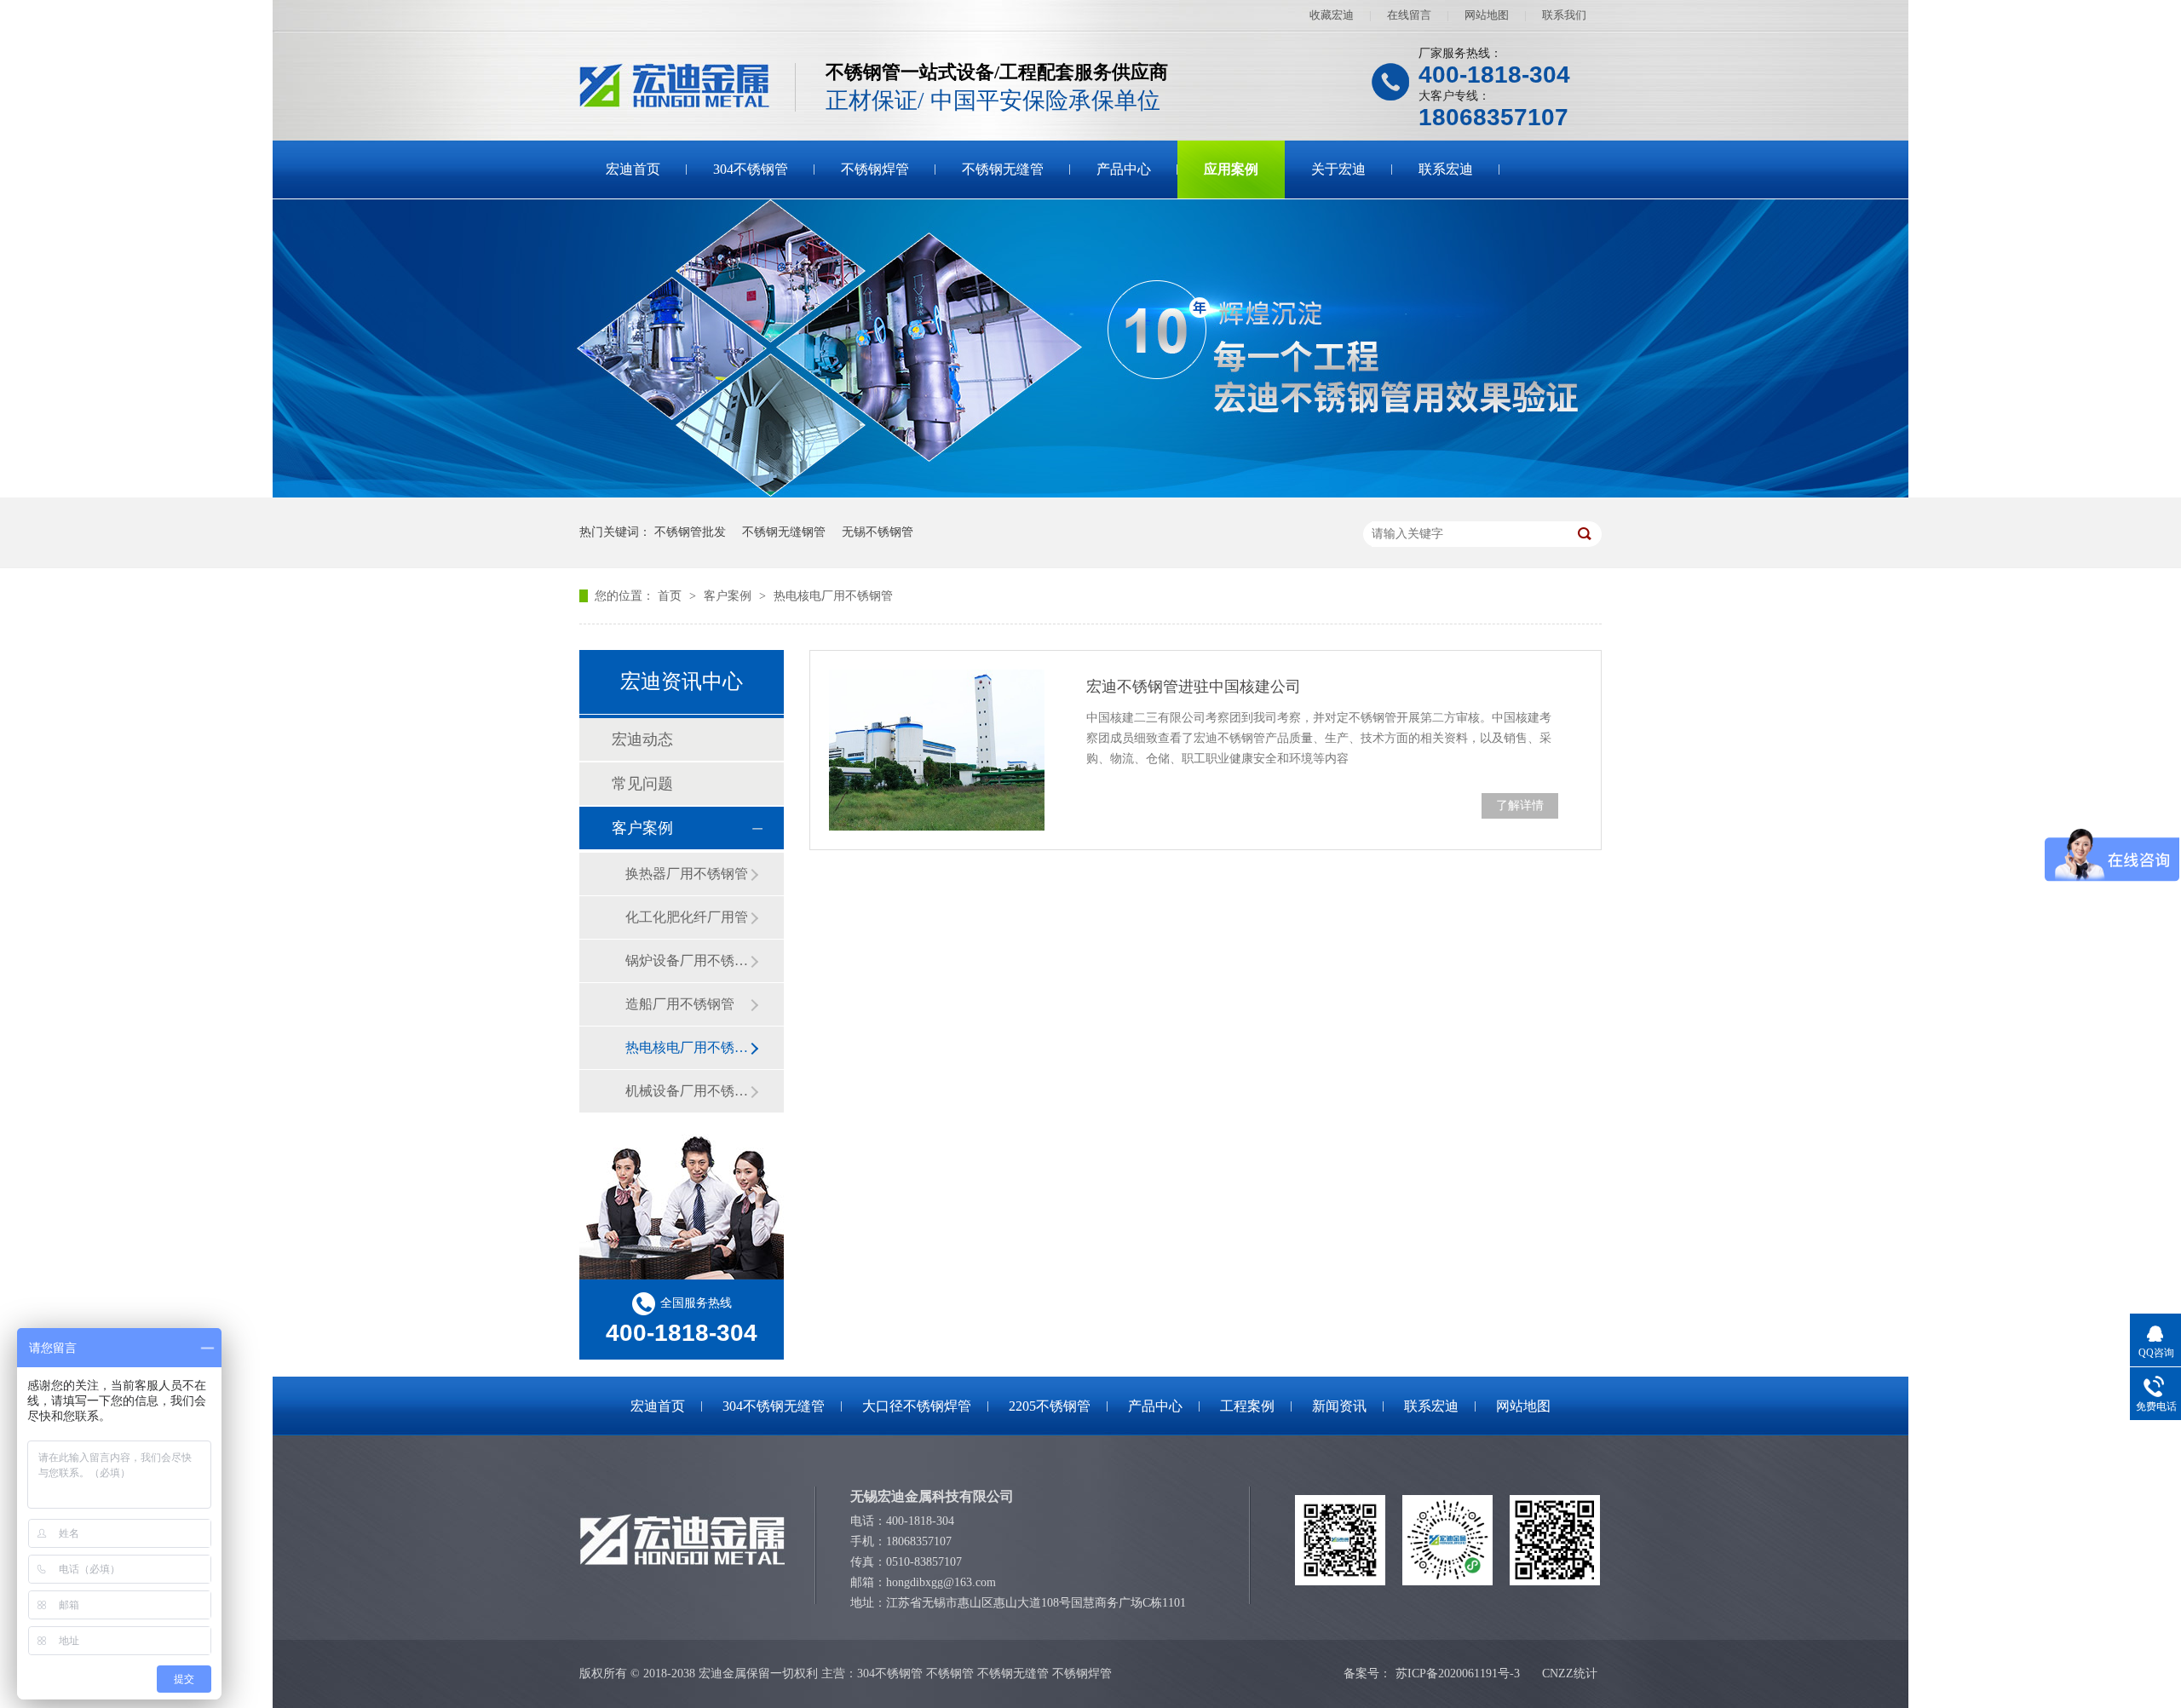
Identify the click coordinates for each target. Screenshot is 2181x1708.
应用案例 (1231, 169)
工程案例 (1247, 1406)
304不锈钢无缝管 (774, 1406)
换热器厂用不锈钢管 (687, 874)
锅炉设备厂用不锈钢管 (688, 960)
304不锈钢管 (751, 169)
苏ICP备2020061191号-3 (1458, 1673)
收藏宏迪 (1332, 15)
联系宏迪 (1446, 169)
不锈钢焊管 (875, 169)
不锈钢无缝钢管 (784, 532)
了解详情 (1520, 805)
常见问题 (642, 784)
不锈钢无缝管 (1003, 169)
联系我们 (1564, 15)
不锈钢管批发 (690, 532)
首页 (671, 596)
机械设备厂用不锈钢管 (688, 1091)
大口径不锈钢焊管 (917, 1406)
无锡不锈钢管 (878, 532)
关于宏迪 (1338, 169)
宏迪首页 (633, 169)
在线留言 (1409, 15)
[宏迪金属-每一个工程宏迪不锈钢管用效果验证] (1090, 494)
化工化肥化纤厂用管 (687, 917)
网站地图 (1487, 15)
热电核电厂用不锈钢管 (833, 596)
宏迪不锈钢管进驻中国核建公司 (1194, 687)
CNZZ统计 (1570, 1673)
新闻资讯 (1339, 1406)
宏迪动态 (642, 739)
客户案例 (729, 596)
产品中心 (1124, 169)
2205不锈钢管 (1050, 1406)
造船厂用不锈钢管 (680, 1004)
